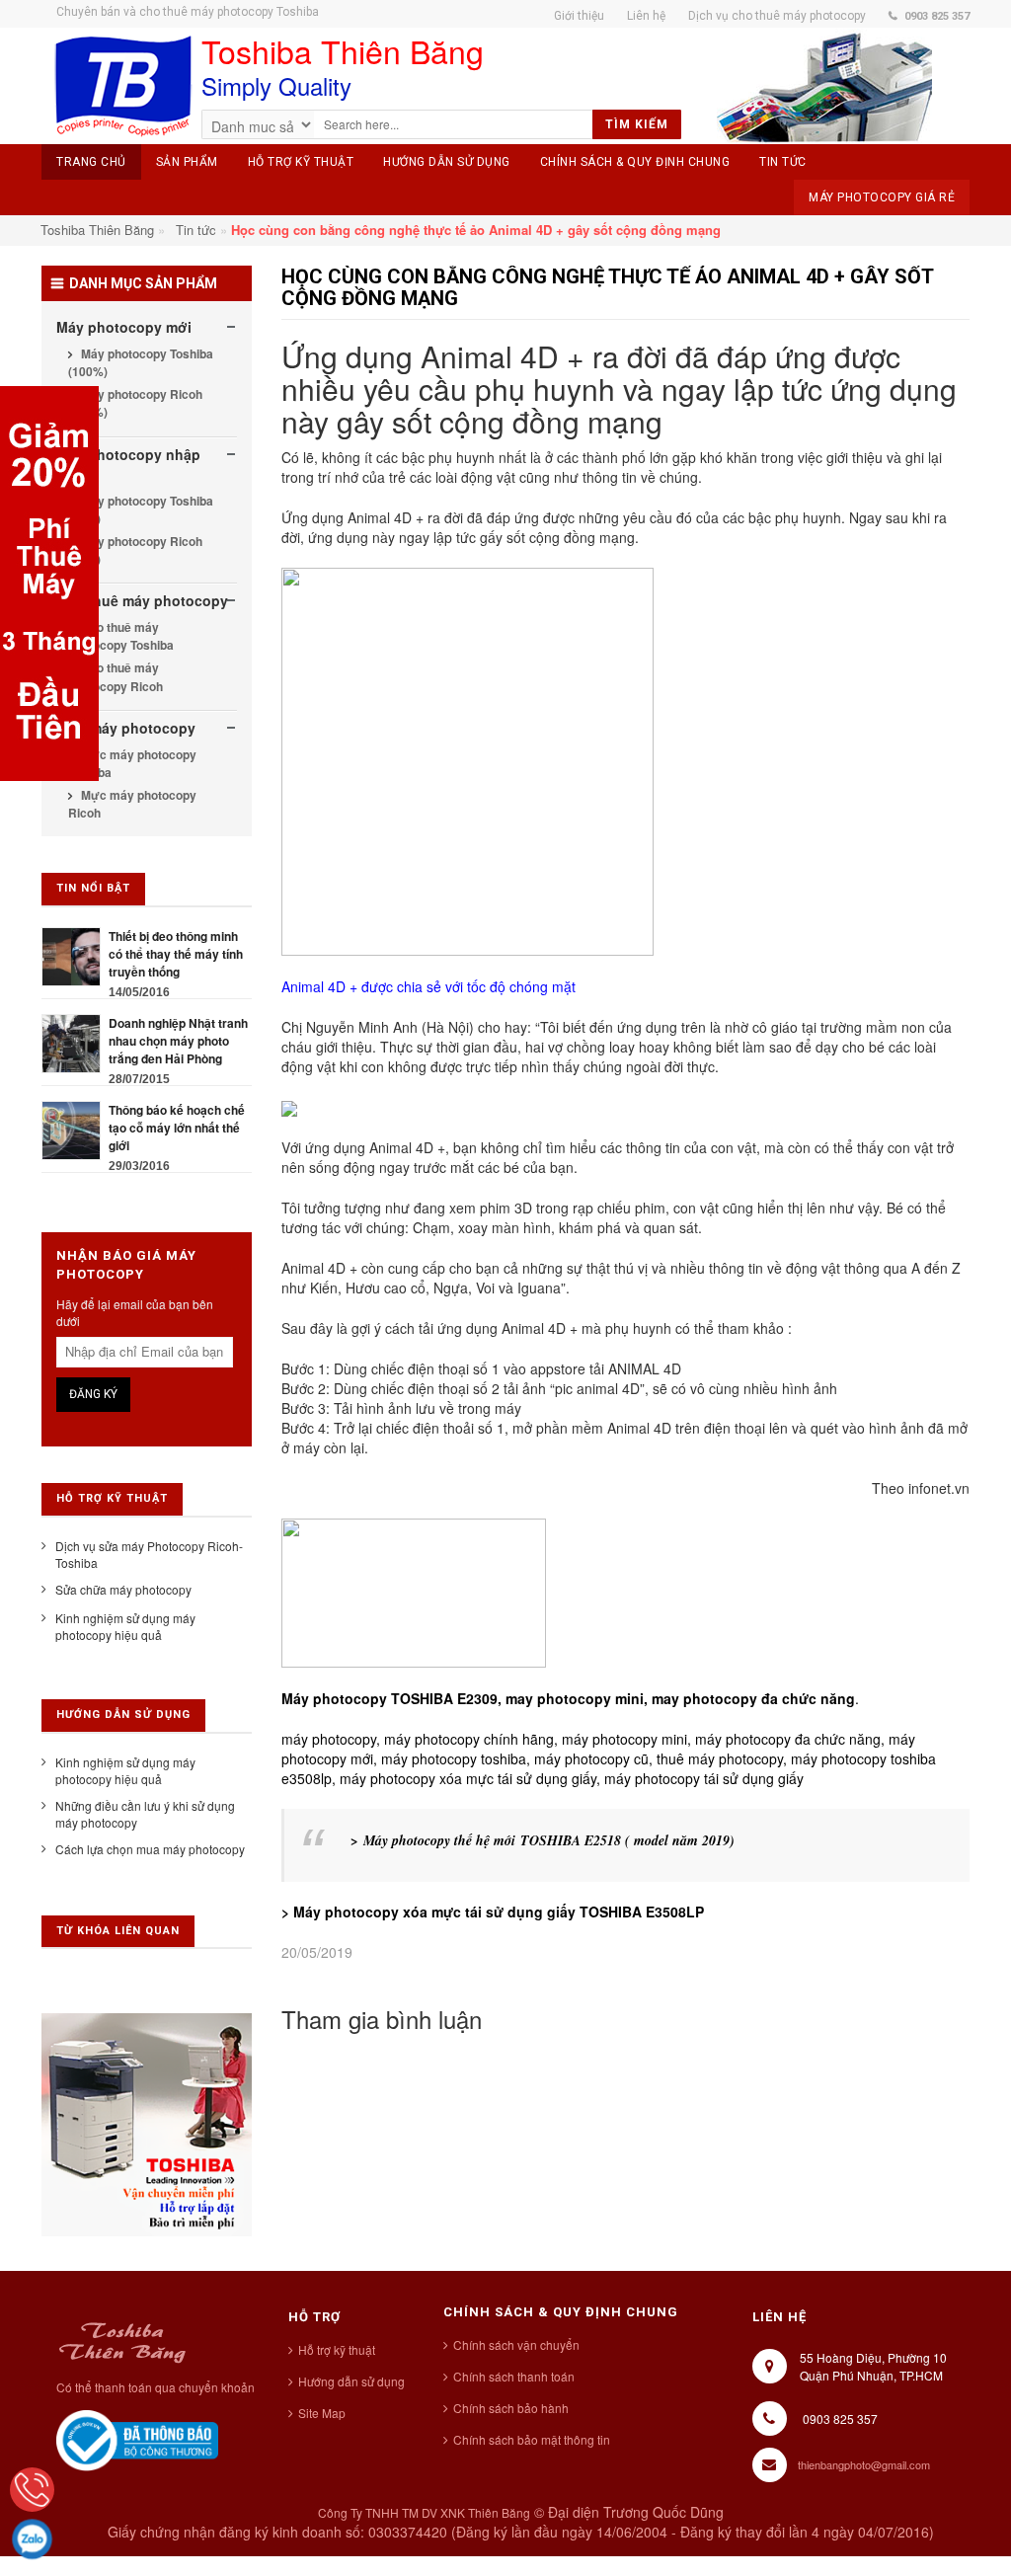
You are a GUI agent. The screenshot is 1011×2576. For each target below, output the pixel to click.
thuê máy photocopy (720, 1758)
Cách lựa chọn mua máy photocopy (150, 1849)
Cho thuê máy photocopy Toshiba (121, 636)
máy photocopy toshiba (454, 1758)
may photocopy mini (575, 1698)
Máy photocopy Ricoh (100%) (135, 403)
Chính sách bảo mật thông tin (532, 2439)
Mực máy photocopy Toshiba (132, 763)
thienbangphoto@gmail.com (864, 2464)
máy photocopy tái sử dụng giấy (704, 1778)
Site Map (322, 2413)
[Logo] (122, 2340)
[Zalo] (32, 2539)
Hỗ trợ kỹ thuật (337, 2349)
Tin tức (196, 230)
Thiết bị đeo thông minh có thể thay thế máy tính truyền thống (176, 954)
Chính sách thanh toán (514, 2376)
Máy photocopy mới (124, 327)
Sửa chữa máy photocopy (123, 1589)
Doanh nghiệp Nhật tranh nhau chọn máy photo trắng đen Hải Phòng (178, 1041)
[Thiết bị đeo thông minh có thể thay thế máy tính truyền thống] (71, 954)
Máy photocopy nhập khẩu (128, 464)
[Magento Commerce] (122, 86)
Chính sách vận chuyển (516, 2344)
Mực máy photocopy (126, 728)
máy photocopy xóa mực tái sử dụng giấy (468, 1778)
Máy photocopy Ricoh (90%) (135, 550)
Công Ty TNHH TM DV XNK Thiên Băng (424, 2512)
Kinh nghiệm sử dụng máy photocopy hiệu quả (125, 1626)
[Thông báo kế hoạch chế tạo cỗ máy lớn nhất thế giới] (71, 1128)
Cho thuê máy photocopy (142, 600)
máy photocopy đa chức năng (788, 1739)
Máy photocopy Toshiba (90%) (141, 509)
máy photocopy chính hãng (467, 1739)
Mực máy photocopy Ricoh (132, 804)
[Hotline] (32, 2490)
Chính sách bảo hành (511, 2408)
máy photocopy (329, 1739)
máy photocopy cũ (591, 1758)
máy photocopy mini (624, 1739)
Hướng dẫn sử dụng (351, 2381)
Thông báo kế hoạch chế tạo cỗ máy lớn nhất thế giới (177, 1128)
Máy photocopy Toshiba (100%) (141, 362)
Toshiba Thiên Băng (97, 230)
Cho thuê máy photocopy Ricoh (116, 676)
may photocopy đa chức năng (753, 1698)
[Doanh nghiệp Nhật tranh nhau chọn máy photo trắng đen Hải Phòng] (71, 1041)
